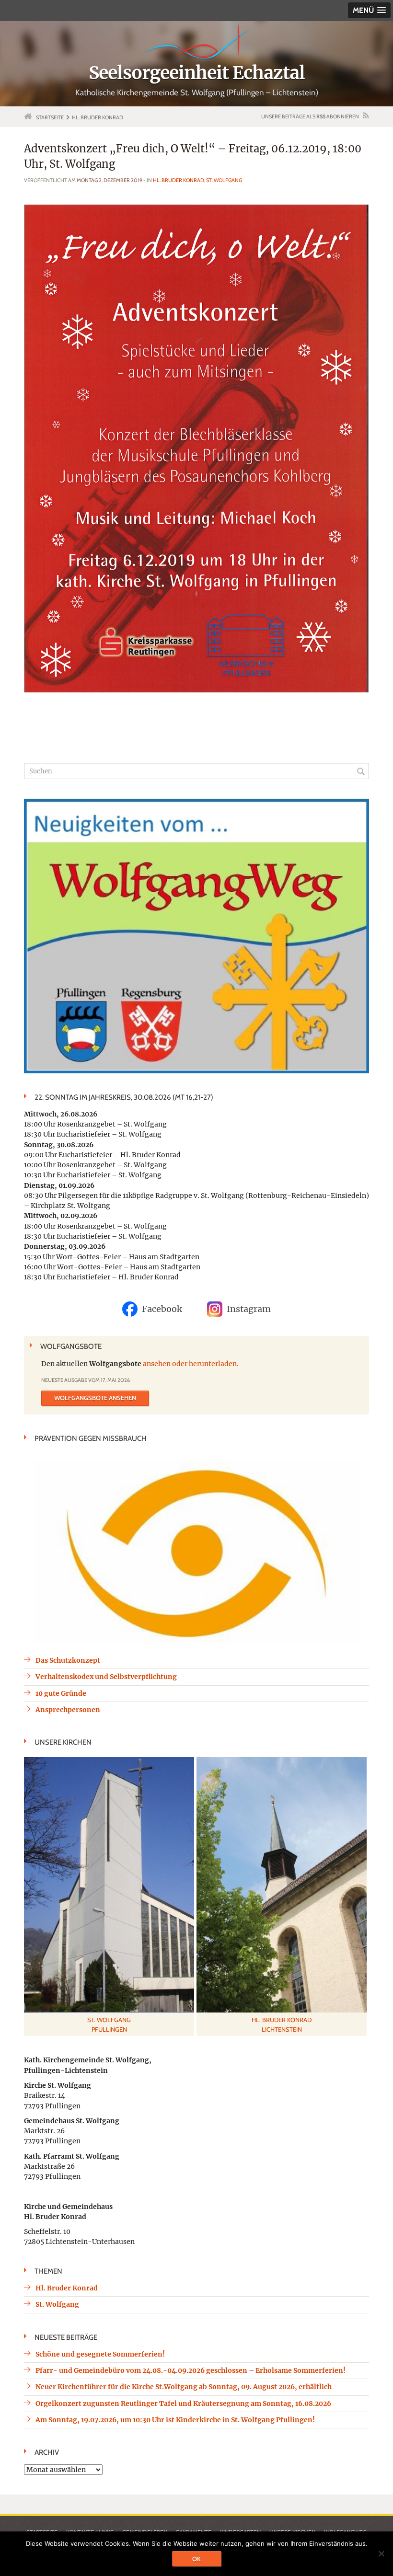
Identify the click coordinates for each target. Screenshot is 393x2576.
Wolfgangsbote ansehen (95, 1398)
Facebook (162, 1309)
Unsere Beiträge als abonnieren (310, 116)
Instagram (249, 1309)
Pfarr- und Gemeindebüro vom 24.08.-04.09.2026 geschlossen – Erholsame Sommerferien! (191, 2370)
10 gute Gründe (61, 1693)
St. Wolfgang (224, 180)
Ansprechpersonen (68, 1710)
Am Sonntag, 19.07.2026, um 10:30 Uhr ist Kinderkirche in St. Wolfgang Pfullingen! (175, 2420)
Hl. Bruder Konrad (179, 180)
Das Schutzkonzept (68, 1660)
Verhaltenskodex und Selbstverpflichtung (106, 1677)
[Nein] (381, 2553)
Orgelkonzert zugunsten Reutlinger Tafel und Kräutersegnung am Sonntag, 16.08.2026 (183, 2403)
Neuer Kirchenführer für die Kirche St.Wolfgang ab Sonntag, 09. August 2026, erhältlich (184, 2387)
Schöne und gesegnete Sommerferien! (100, 2354)
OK (196, 2559)
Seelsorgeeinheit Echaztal (197, 73)
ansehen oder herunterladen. (191, 1364)
